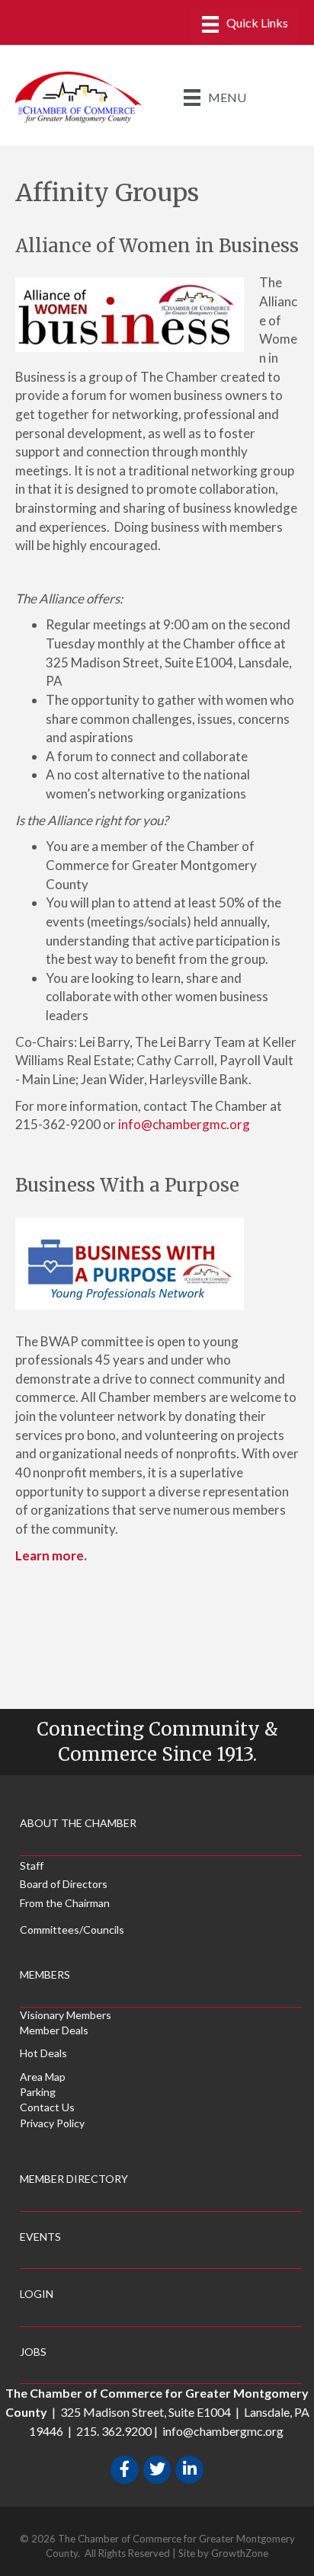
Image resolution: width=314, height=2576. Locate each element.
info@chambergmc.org (186, 1124)
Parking (38, 2092)
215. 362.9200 (114, 2431)
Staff (32, 1866)
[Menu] (245, 24)
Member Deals (54, 2030)
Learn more (50, 1555)
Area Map (43, 2077)
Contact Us (47, 2107)
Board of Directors (64, 1884)
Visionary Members (66, 2015)
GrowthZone (240, 2553)
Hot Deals (43, 2053)
